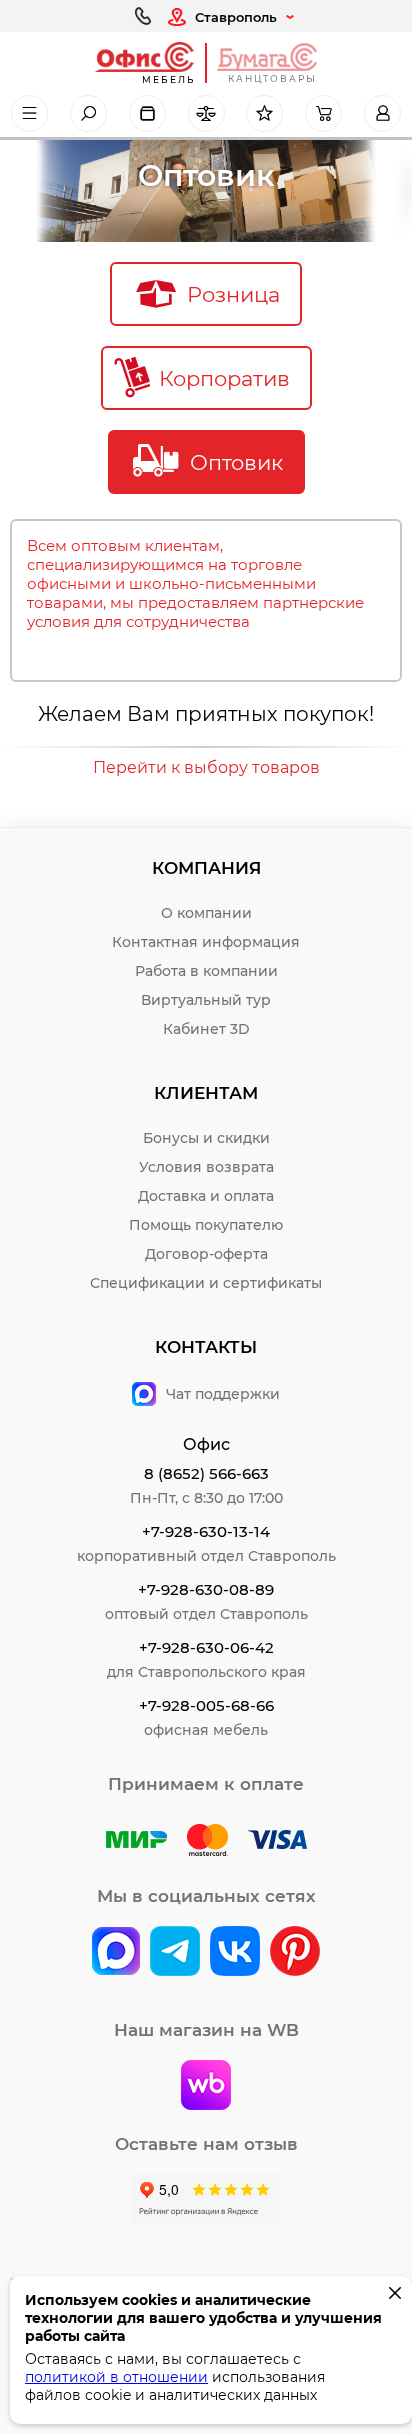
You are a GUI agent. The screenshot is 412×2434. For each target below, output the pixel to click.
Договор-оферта (206, 1254)
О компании (206, 913)
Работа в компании (206, 971)
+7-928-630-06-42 (206, 1647)
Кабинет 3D (206, 1029)
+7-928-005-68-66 (206, 1705)
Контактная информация (206, 942)
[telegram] (175, 1953)
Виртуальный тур (206, 1000)
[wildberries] (206, 2087)
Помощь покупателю (206, 1225)
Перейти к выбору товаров (206, 767)
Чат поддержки (223, 1394)
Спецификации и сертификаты (206, 1283)
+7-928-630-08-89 (206, 1589)
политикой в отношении (116, 2377)
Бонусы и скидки (206, 1138)
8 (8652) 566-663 (206, 1473)
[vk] (116, 1953)
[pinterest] (295, 1953)
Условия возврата (206, 1167)
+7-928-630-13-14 (206, 1531)
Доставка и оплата (206, 1196)
